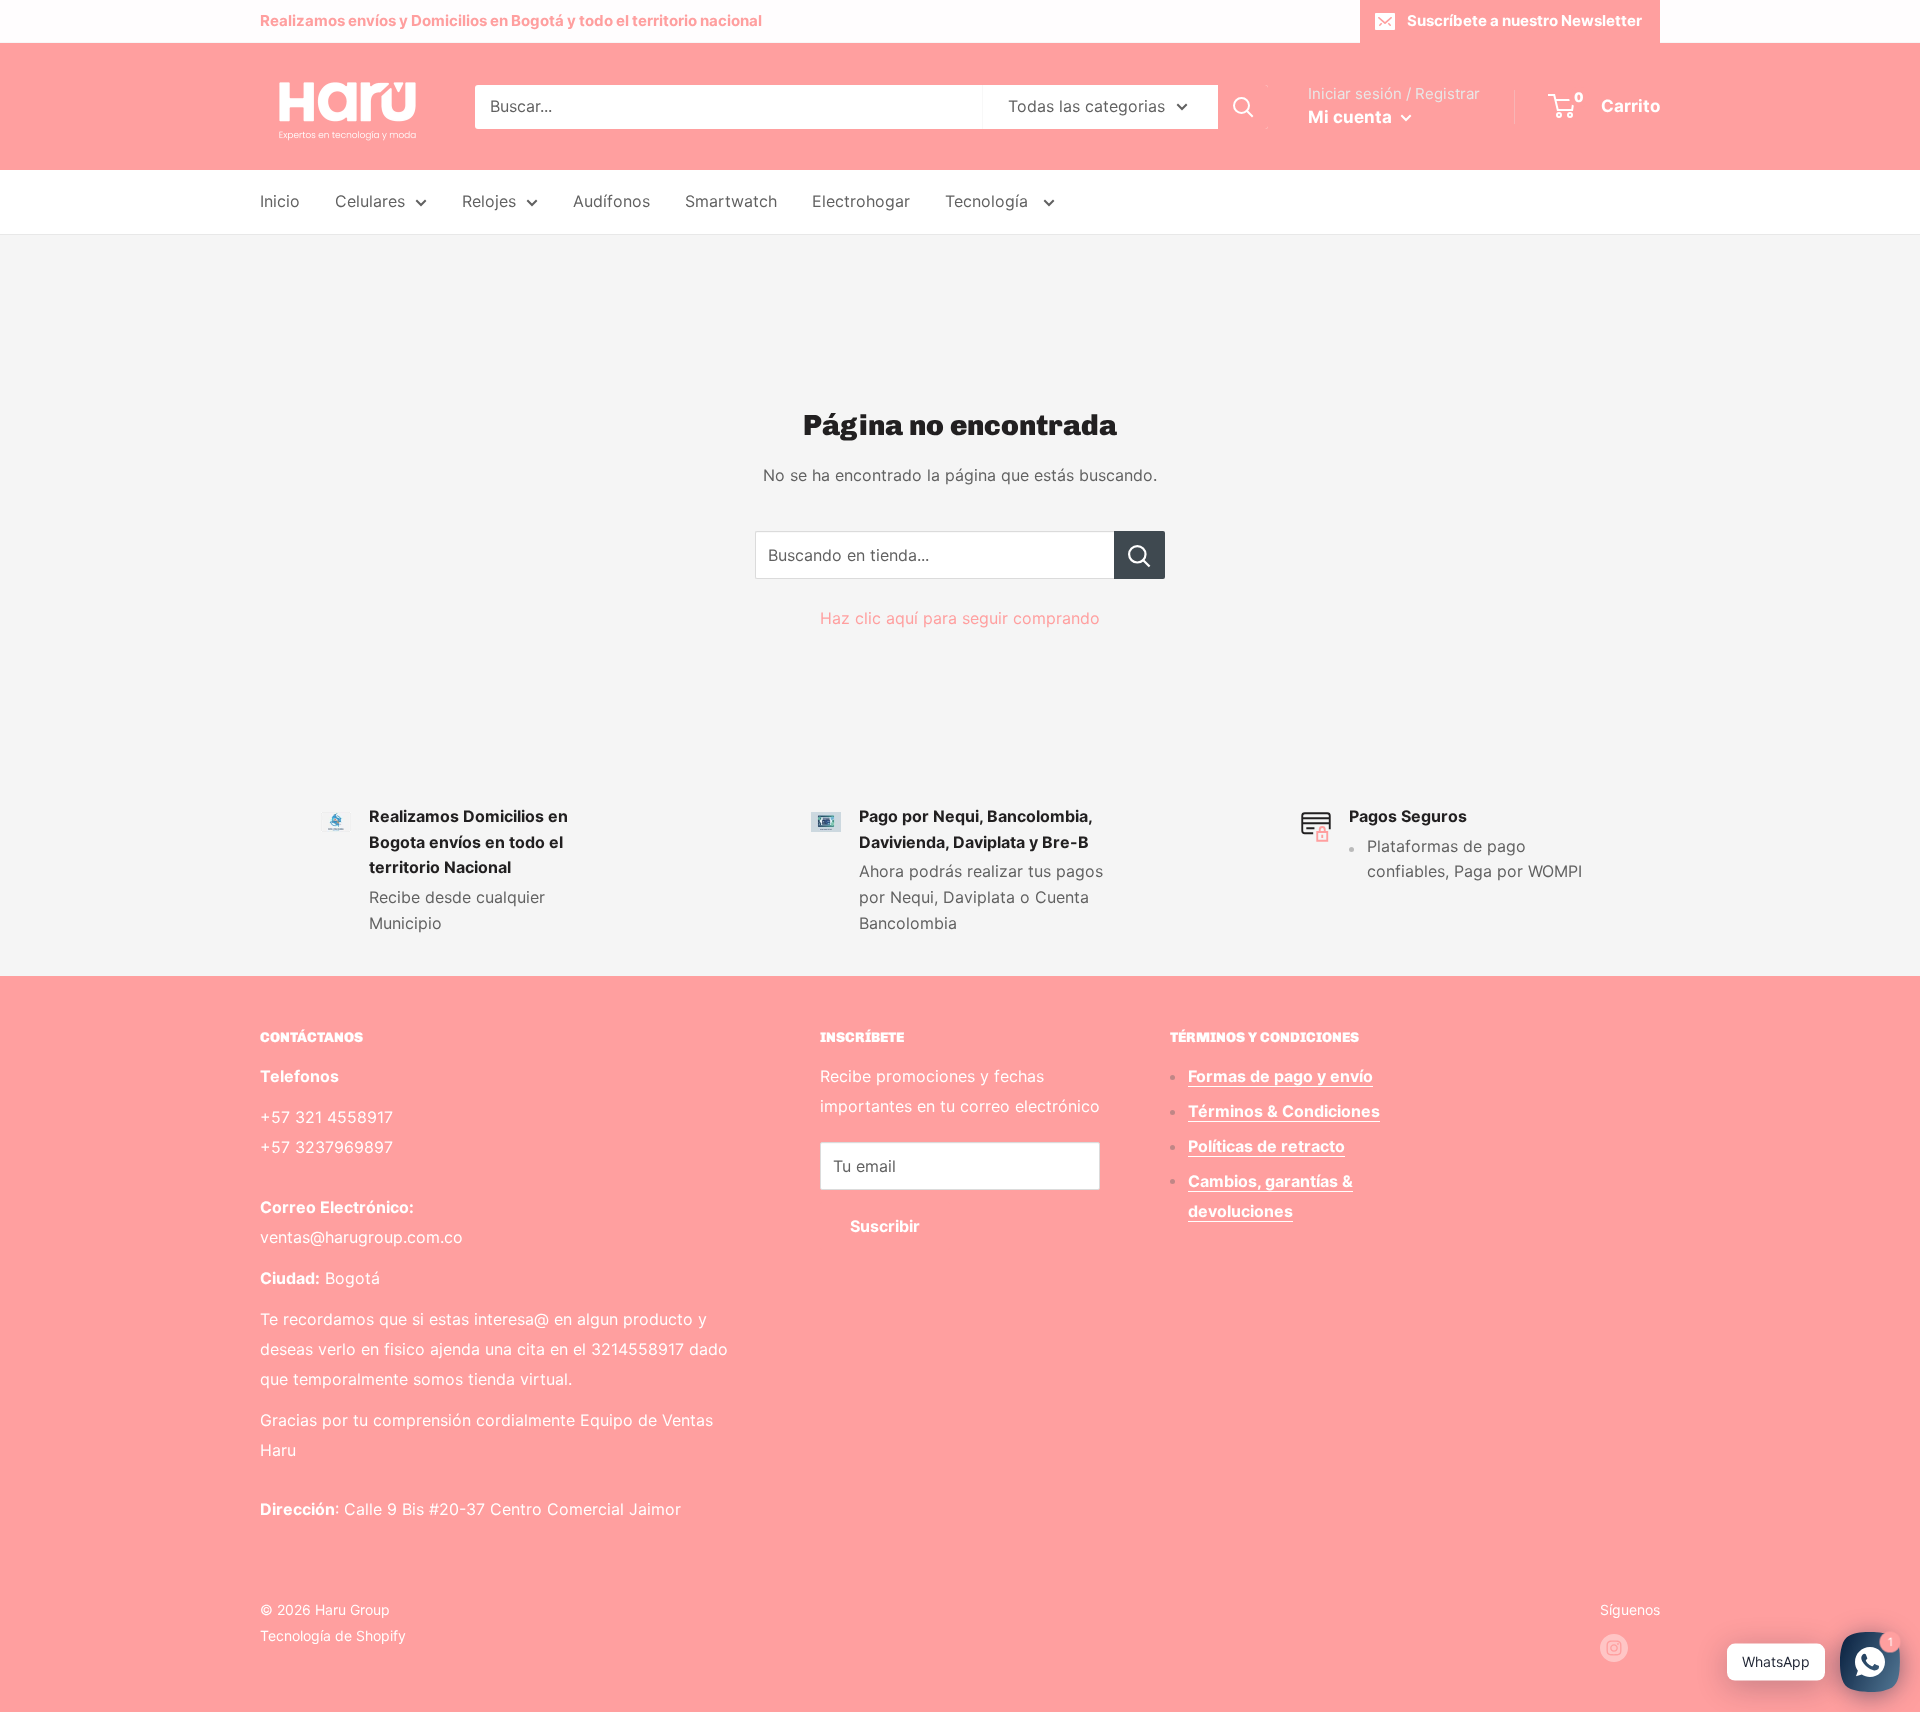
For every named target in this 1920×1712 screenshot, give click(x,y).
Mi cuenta (1352, 117)
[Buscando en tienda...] (1139, 555)
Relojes (489, 201)
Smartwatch (731, 201)
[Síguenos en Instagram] (1614, 1648)
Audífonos (611, 201)
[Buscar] (1243, 107)
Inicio (280, 201)
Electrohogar (861, 201)
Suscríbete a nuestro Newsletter (1524, 20)
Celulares (370, 201)
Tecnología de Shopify (333, 1635)
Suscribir (885, 1226)
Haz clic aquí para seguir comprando (960, 618)
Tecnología (989, 201)
